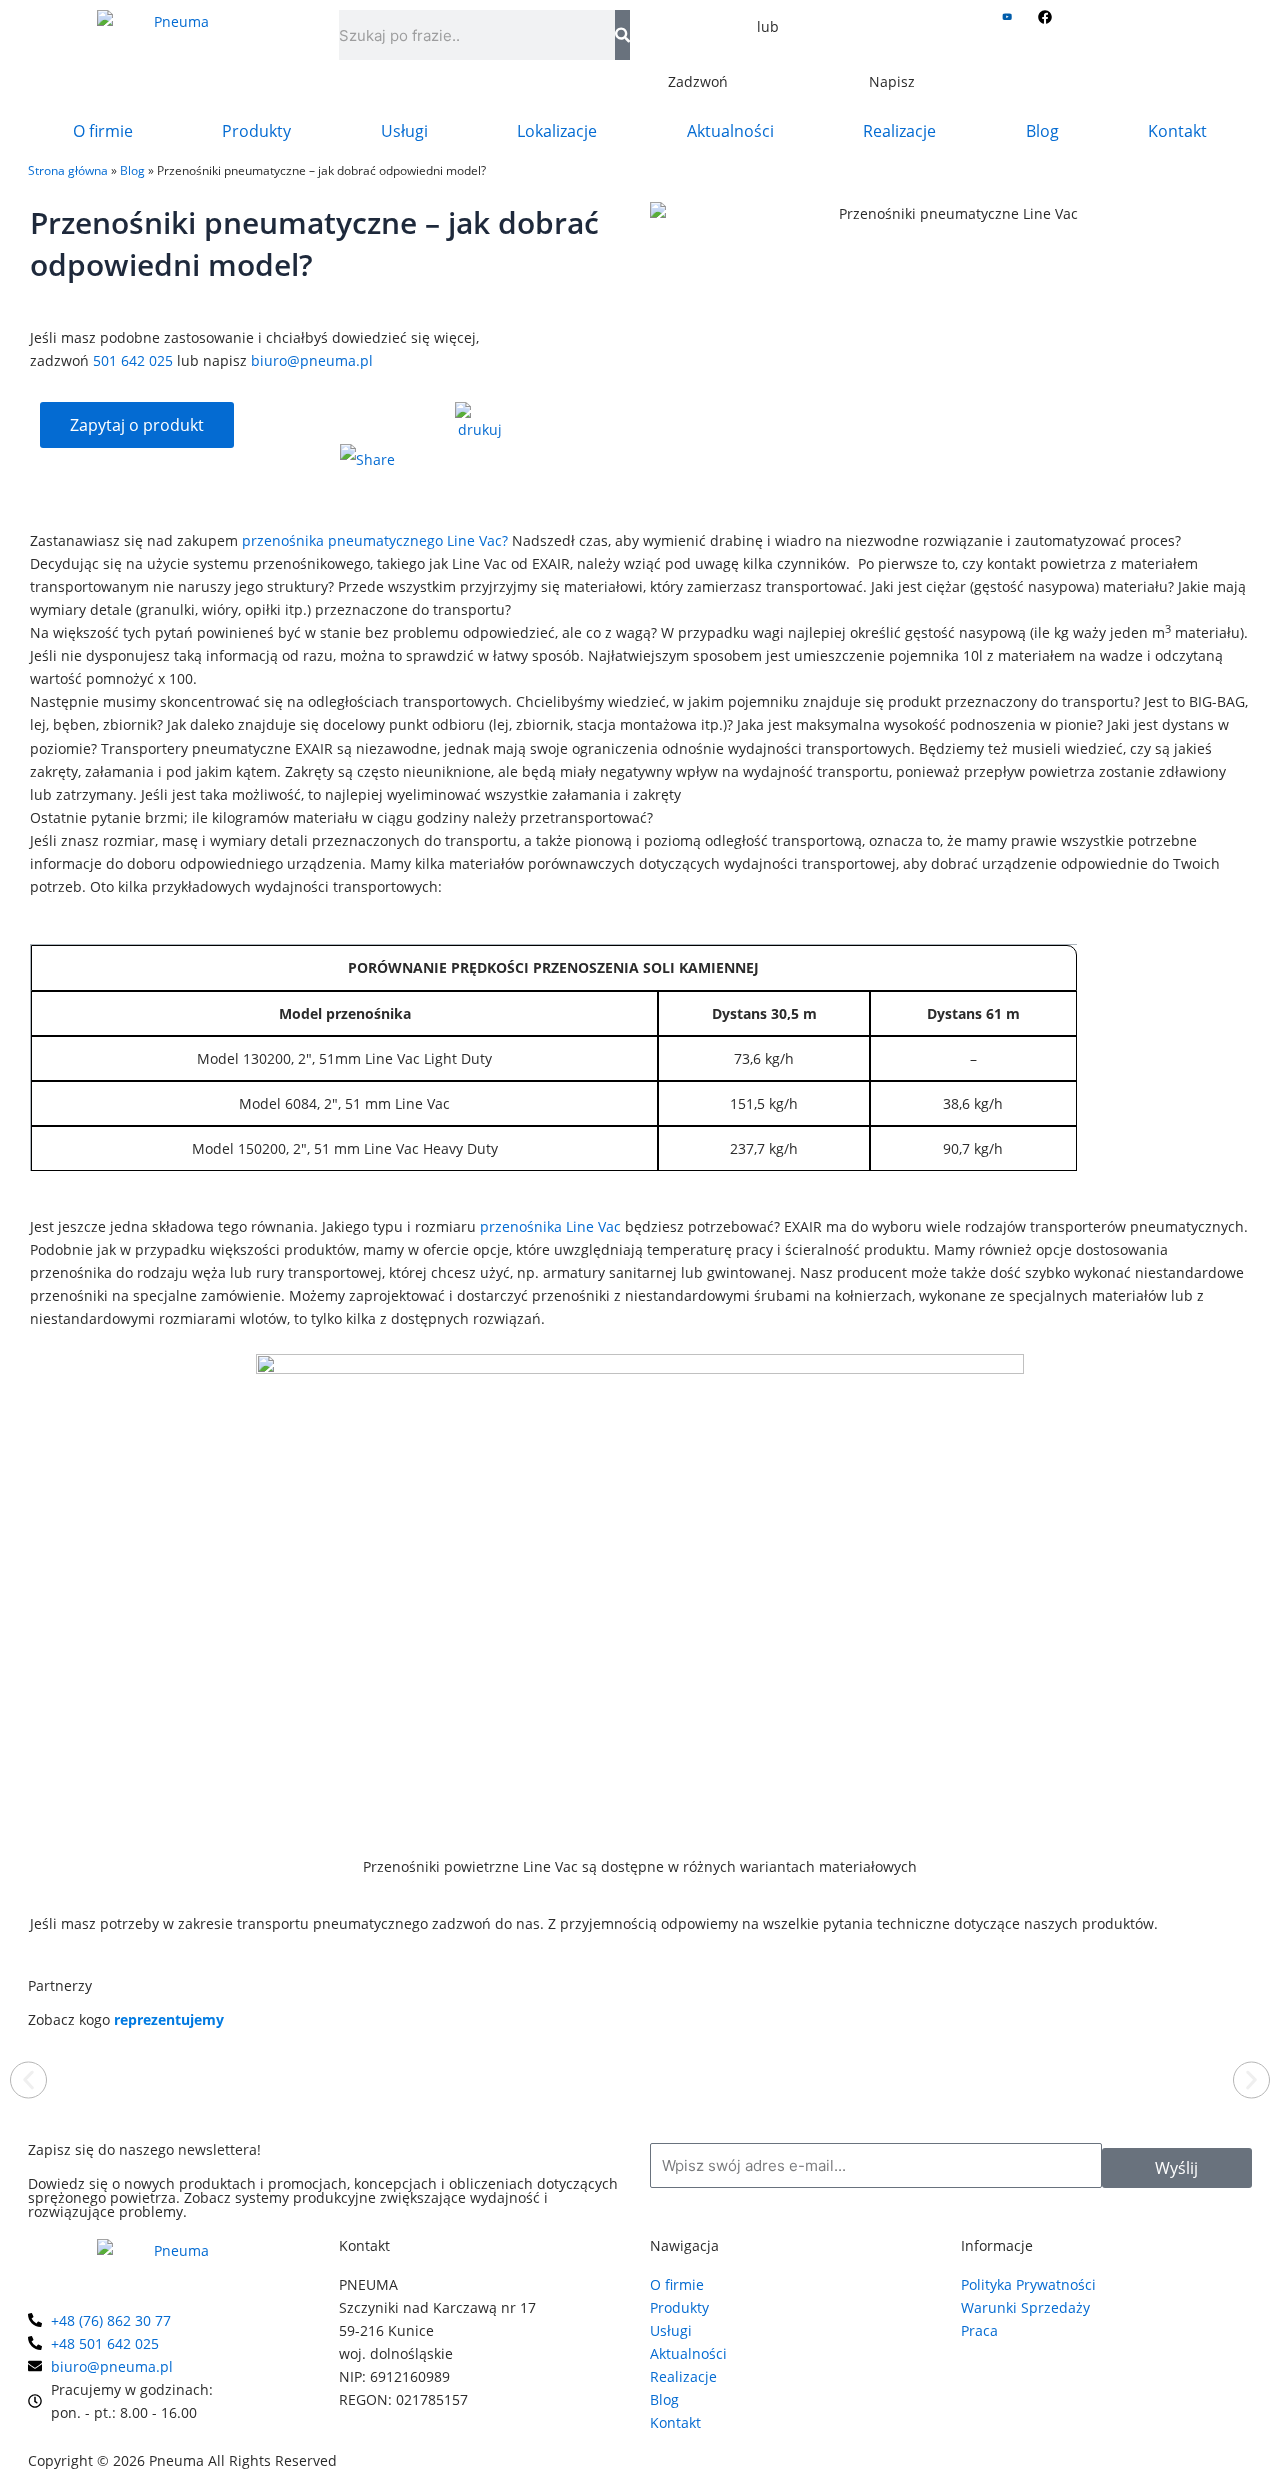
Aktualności (730, 131)
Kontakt (1177, 131)
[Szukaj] (622, 35)
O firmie (103, 131)
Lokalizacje (557, 131)
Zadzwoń (698, 81)
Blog (1042, 131)
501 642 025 (133, 360)
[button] (28, 2079)
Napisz (892, 81)
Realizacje (899, 131)
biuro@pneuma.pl (312, 360)
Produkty (256, 131)
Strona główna (68, 170)
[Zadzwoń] (698, 45)
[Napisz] (892, 45)
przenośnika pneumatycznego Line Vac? (375, 540)
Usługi (404, 131)
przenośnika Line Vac (550, 1226)
